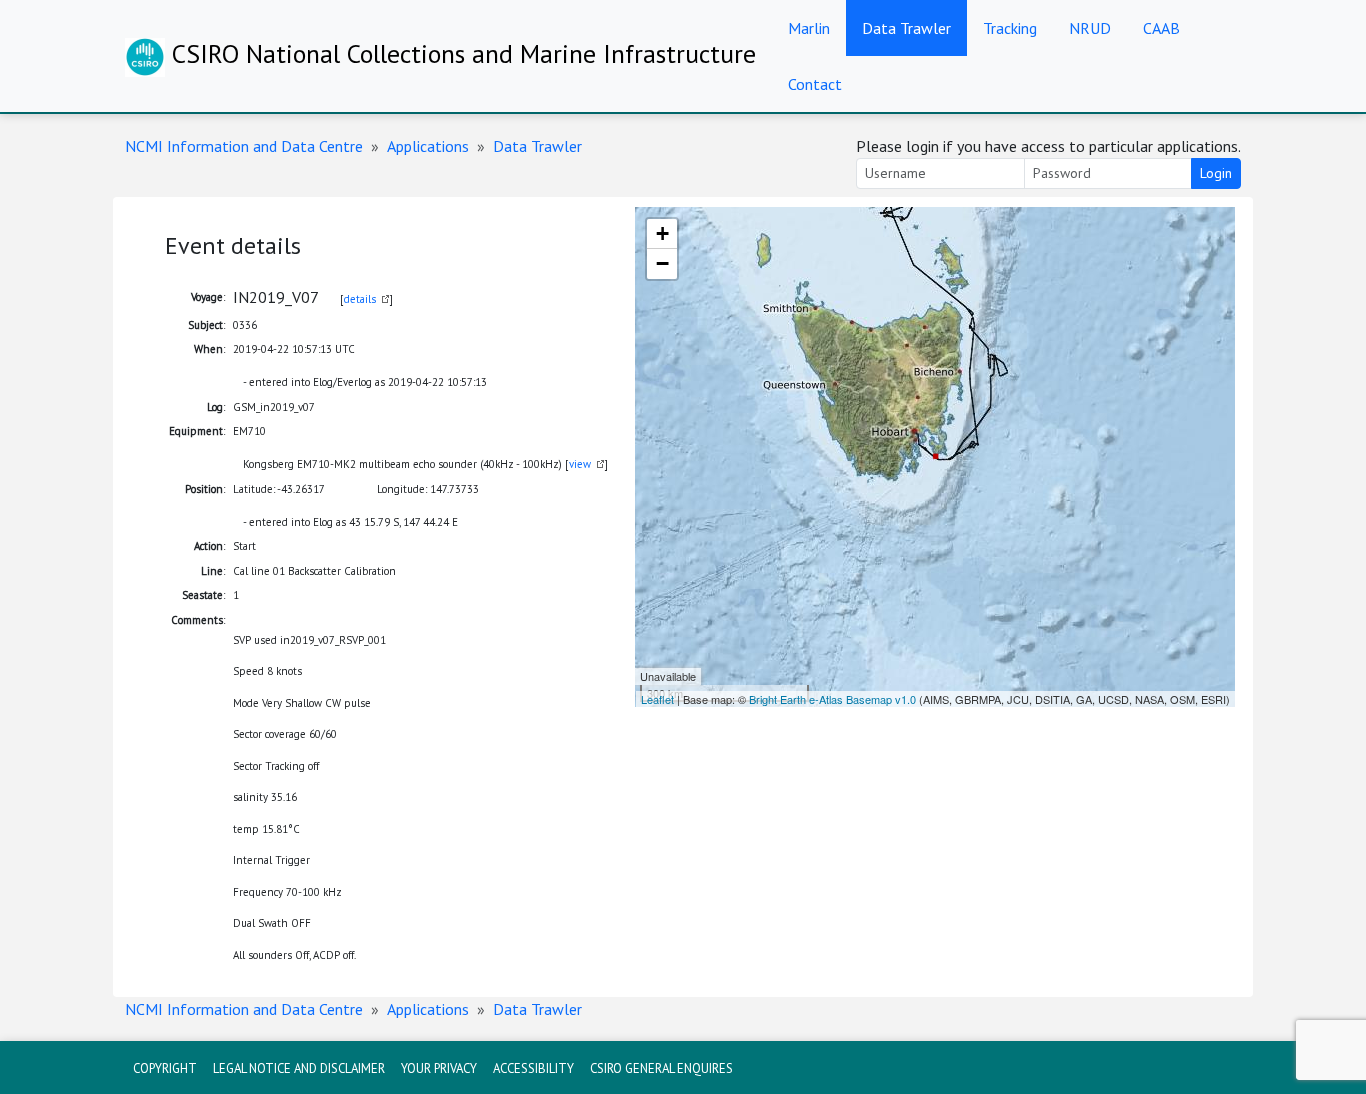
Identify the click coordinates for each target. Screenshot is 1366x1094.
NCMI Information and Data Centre (244, 146)
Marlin (809, 28)
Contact (815, 84)
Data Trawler (906, 28)
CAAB (1161, 28)
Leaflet (657, 699)
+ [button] (662, 233)
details (360, 299)
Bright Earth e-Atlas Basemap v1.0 (832, 699)
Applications (428, 146)
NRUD (1090, 28)
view (580, 464)
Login (1216, 173)
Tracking (1010, 28)
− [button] (662, 263)
